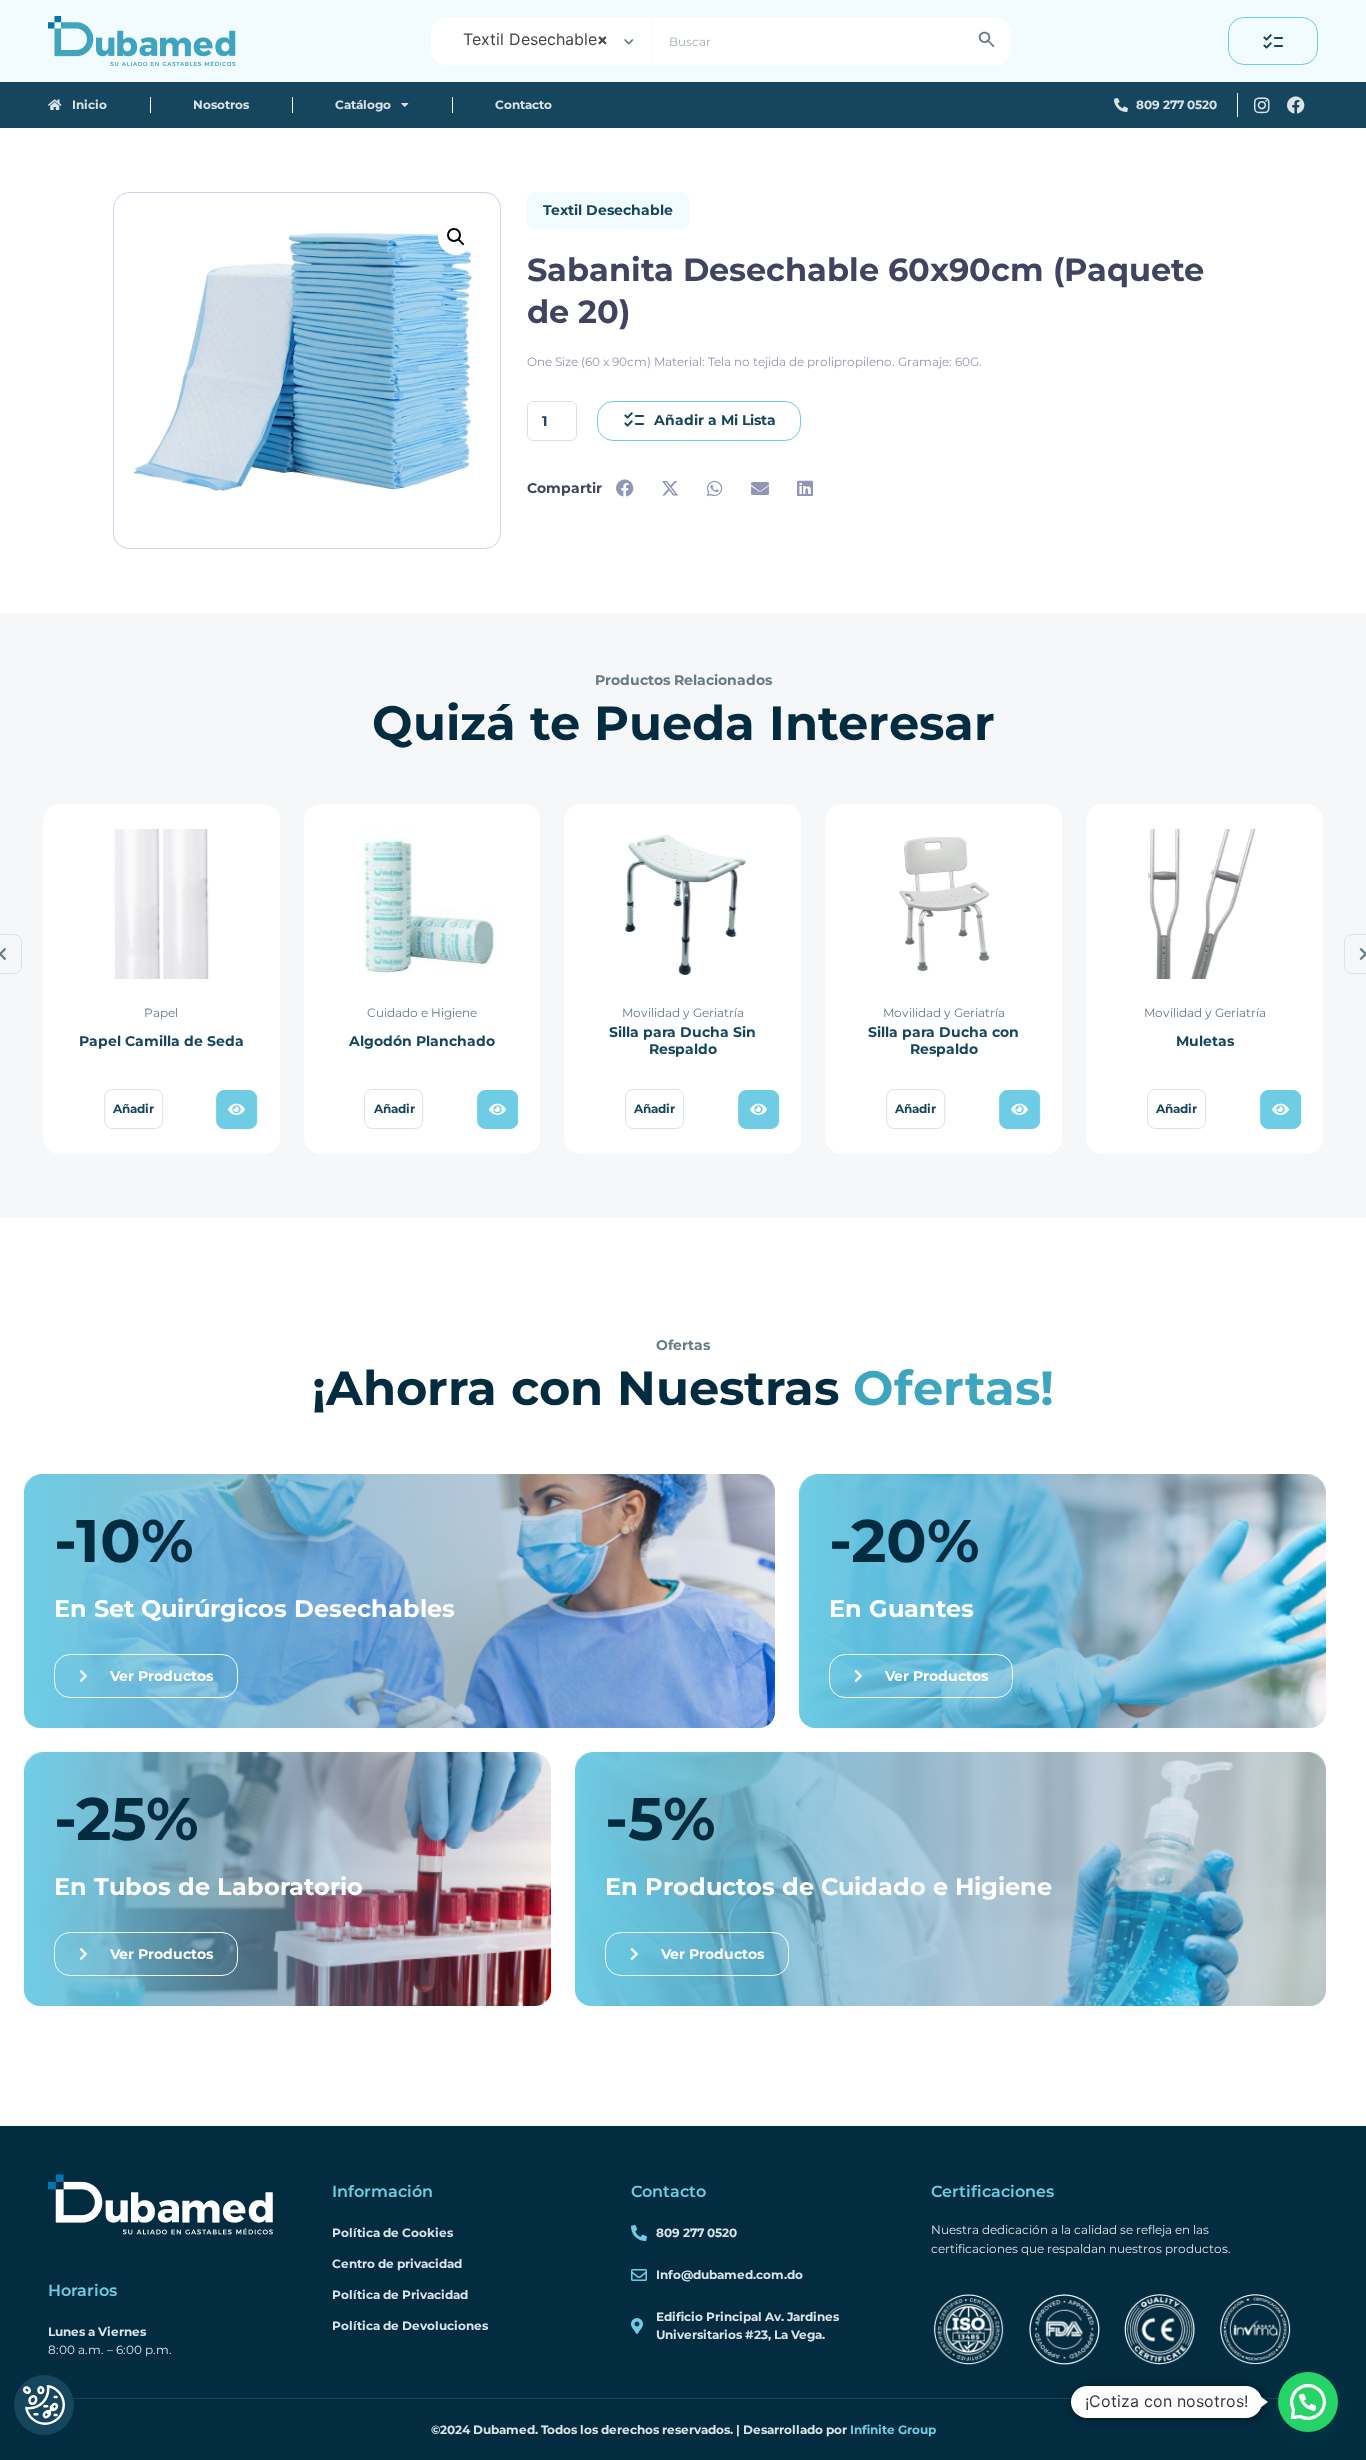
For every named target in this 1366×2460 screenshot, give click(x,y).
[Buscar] (987, 41)
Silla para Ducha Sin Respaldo (682, 1041)
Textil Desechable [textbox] (535, 39)
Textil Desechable (608, 210)
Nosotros (221, 104)
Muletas (1205, 1041)
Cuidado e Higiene (422, 1012)
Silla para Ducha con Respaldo (943, 1041)
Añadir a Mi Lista (715, 420)
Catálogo (363, 104)
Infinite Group (893, 2429)
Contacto (523, 104)
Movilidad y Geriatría (683, 1012)
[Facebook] (1296, 105)
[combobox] (541, 41)
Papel (161, 1012)
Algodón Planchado (422, 1041)
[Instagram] (1262, 105)
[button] (456, 237)
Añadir (133, 1108)
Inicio (85, 104)
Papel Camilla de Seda (161, 1041)
